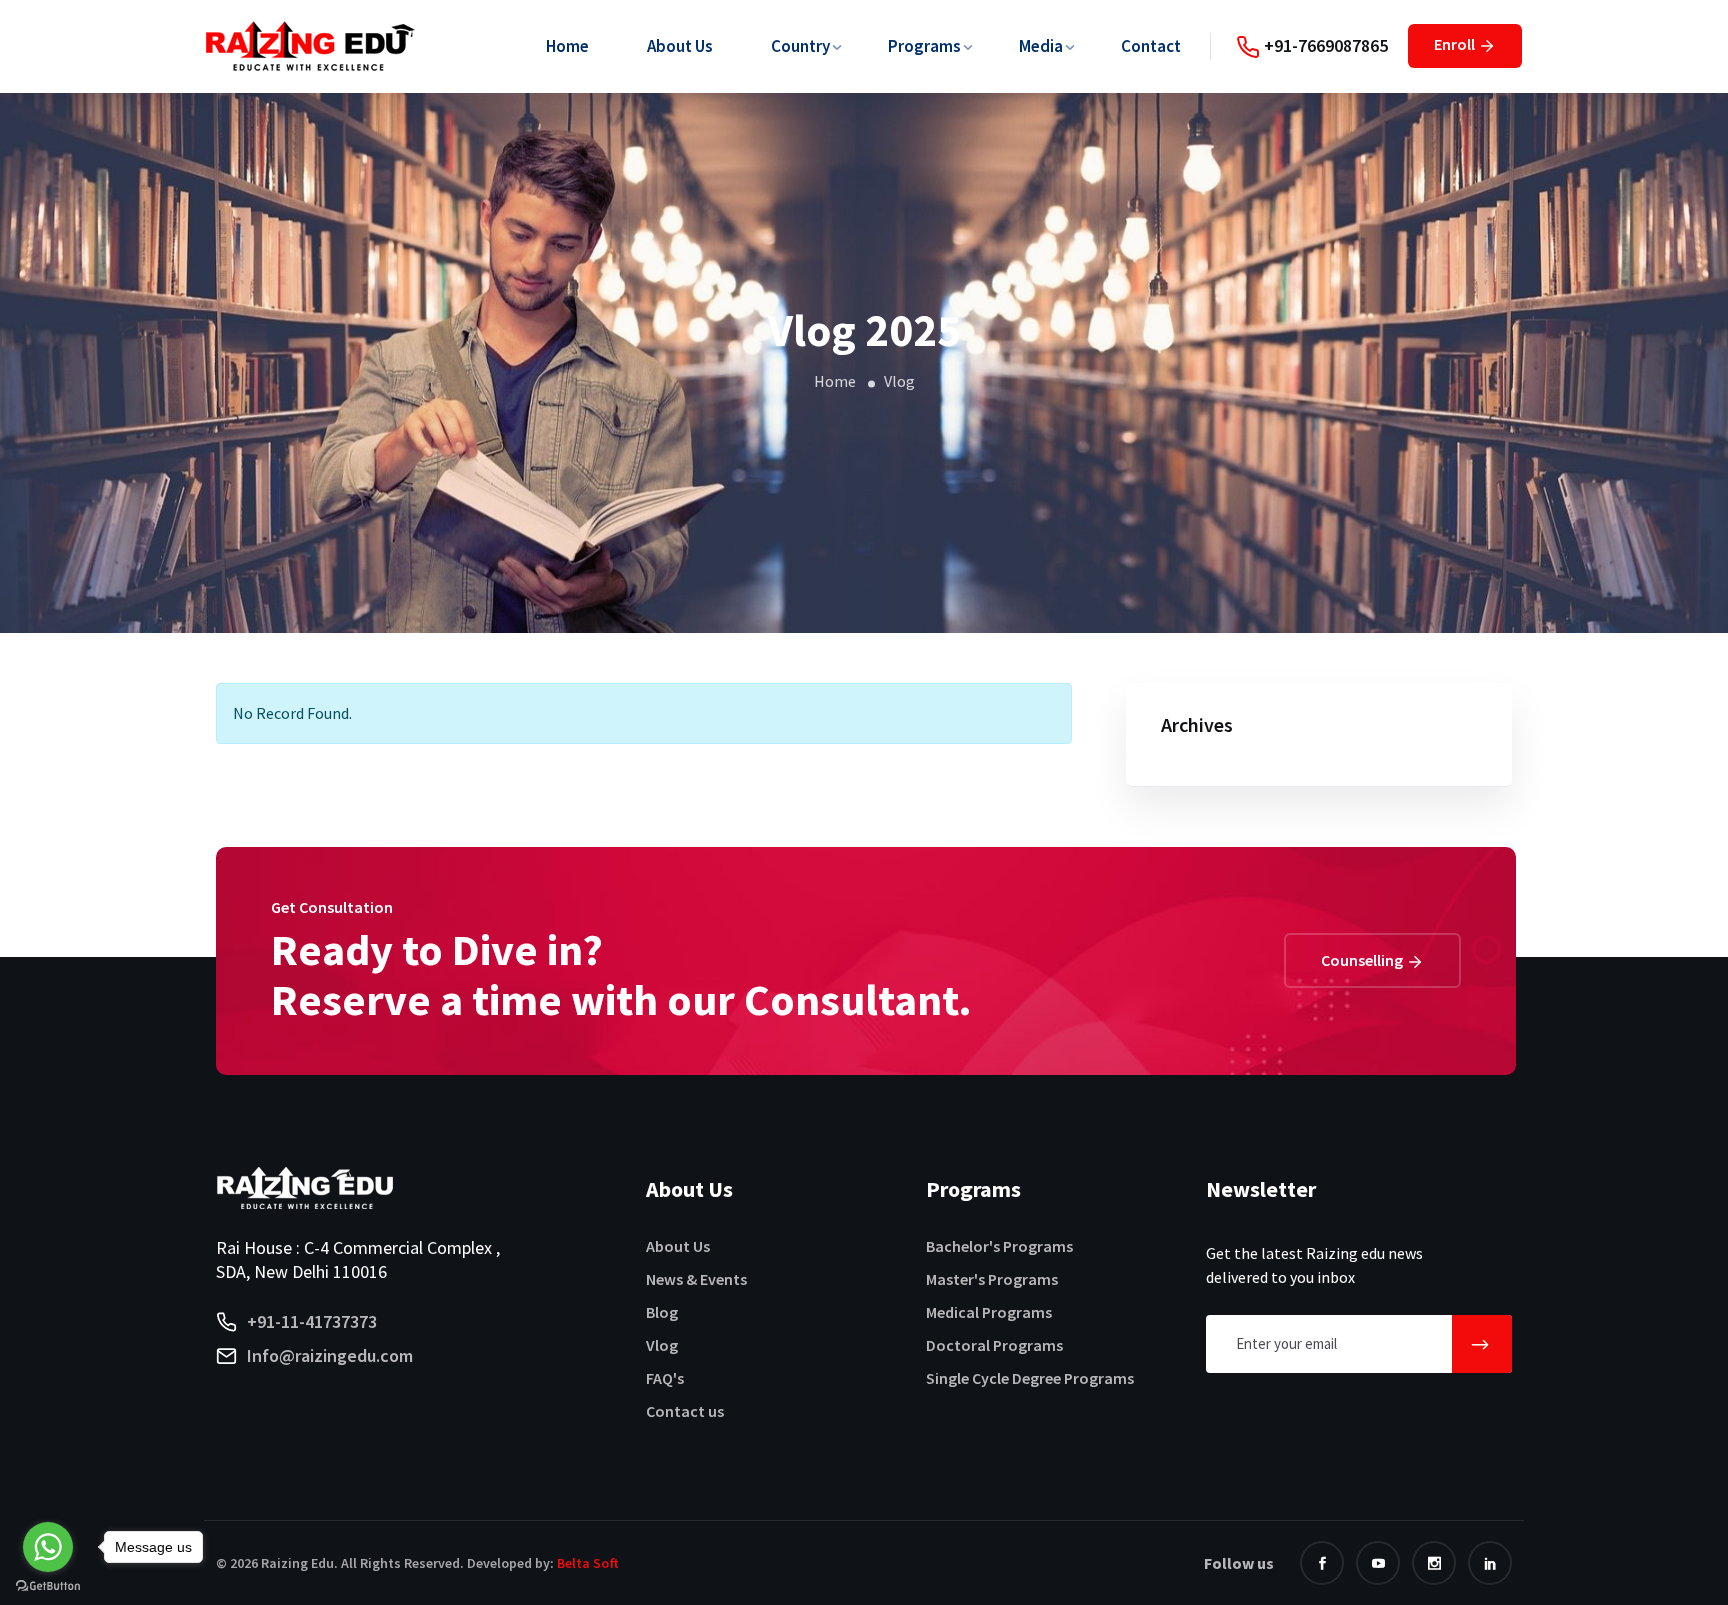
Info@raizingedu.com (330, 1355)
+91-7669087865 (1324, 45)
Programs (924, 46)
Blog (662, 1312)
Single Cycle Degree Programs (1030, 1378)
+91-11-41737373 (312, 1321)
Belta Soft (588, 1563)
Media (1041, 46)
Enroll (1456, 44)
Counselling (1363, 960)
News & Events (696, 1279)
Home (567, 46)
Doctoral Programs (994, 1345)
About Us (680, 46)
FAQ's (665, 1378)
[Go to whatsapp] (48, 1547)
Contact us (685, 1411)
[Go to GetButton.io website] (48, 1585)
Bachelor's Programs (999, 1246)
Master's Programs (992, 1279)
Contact (1151, 46)
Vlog (662, 1345)
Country (800, 46)
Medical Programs (989, 1312)
